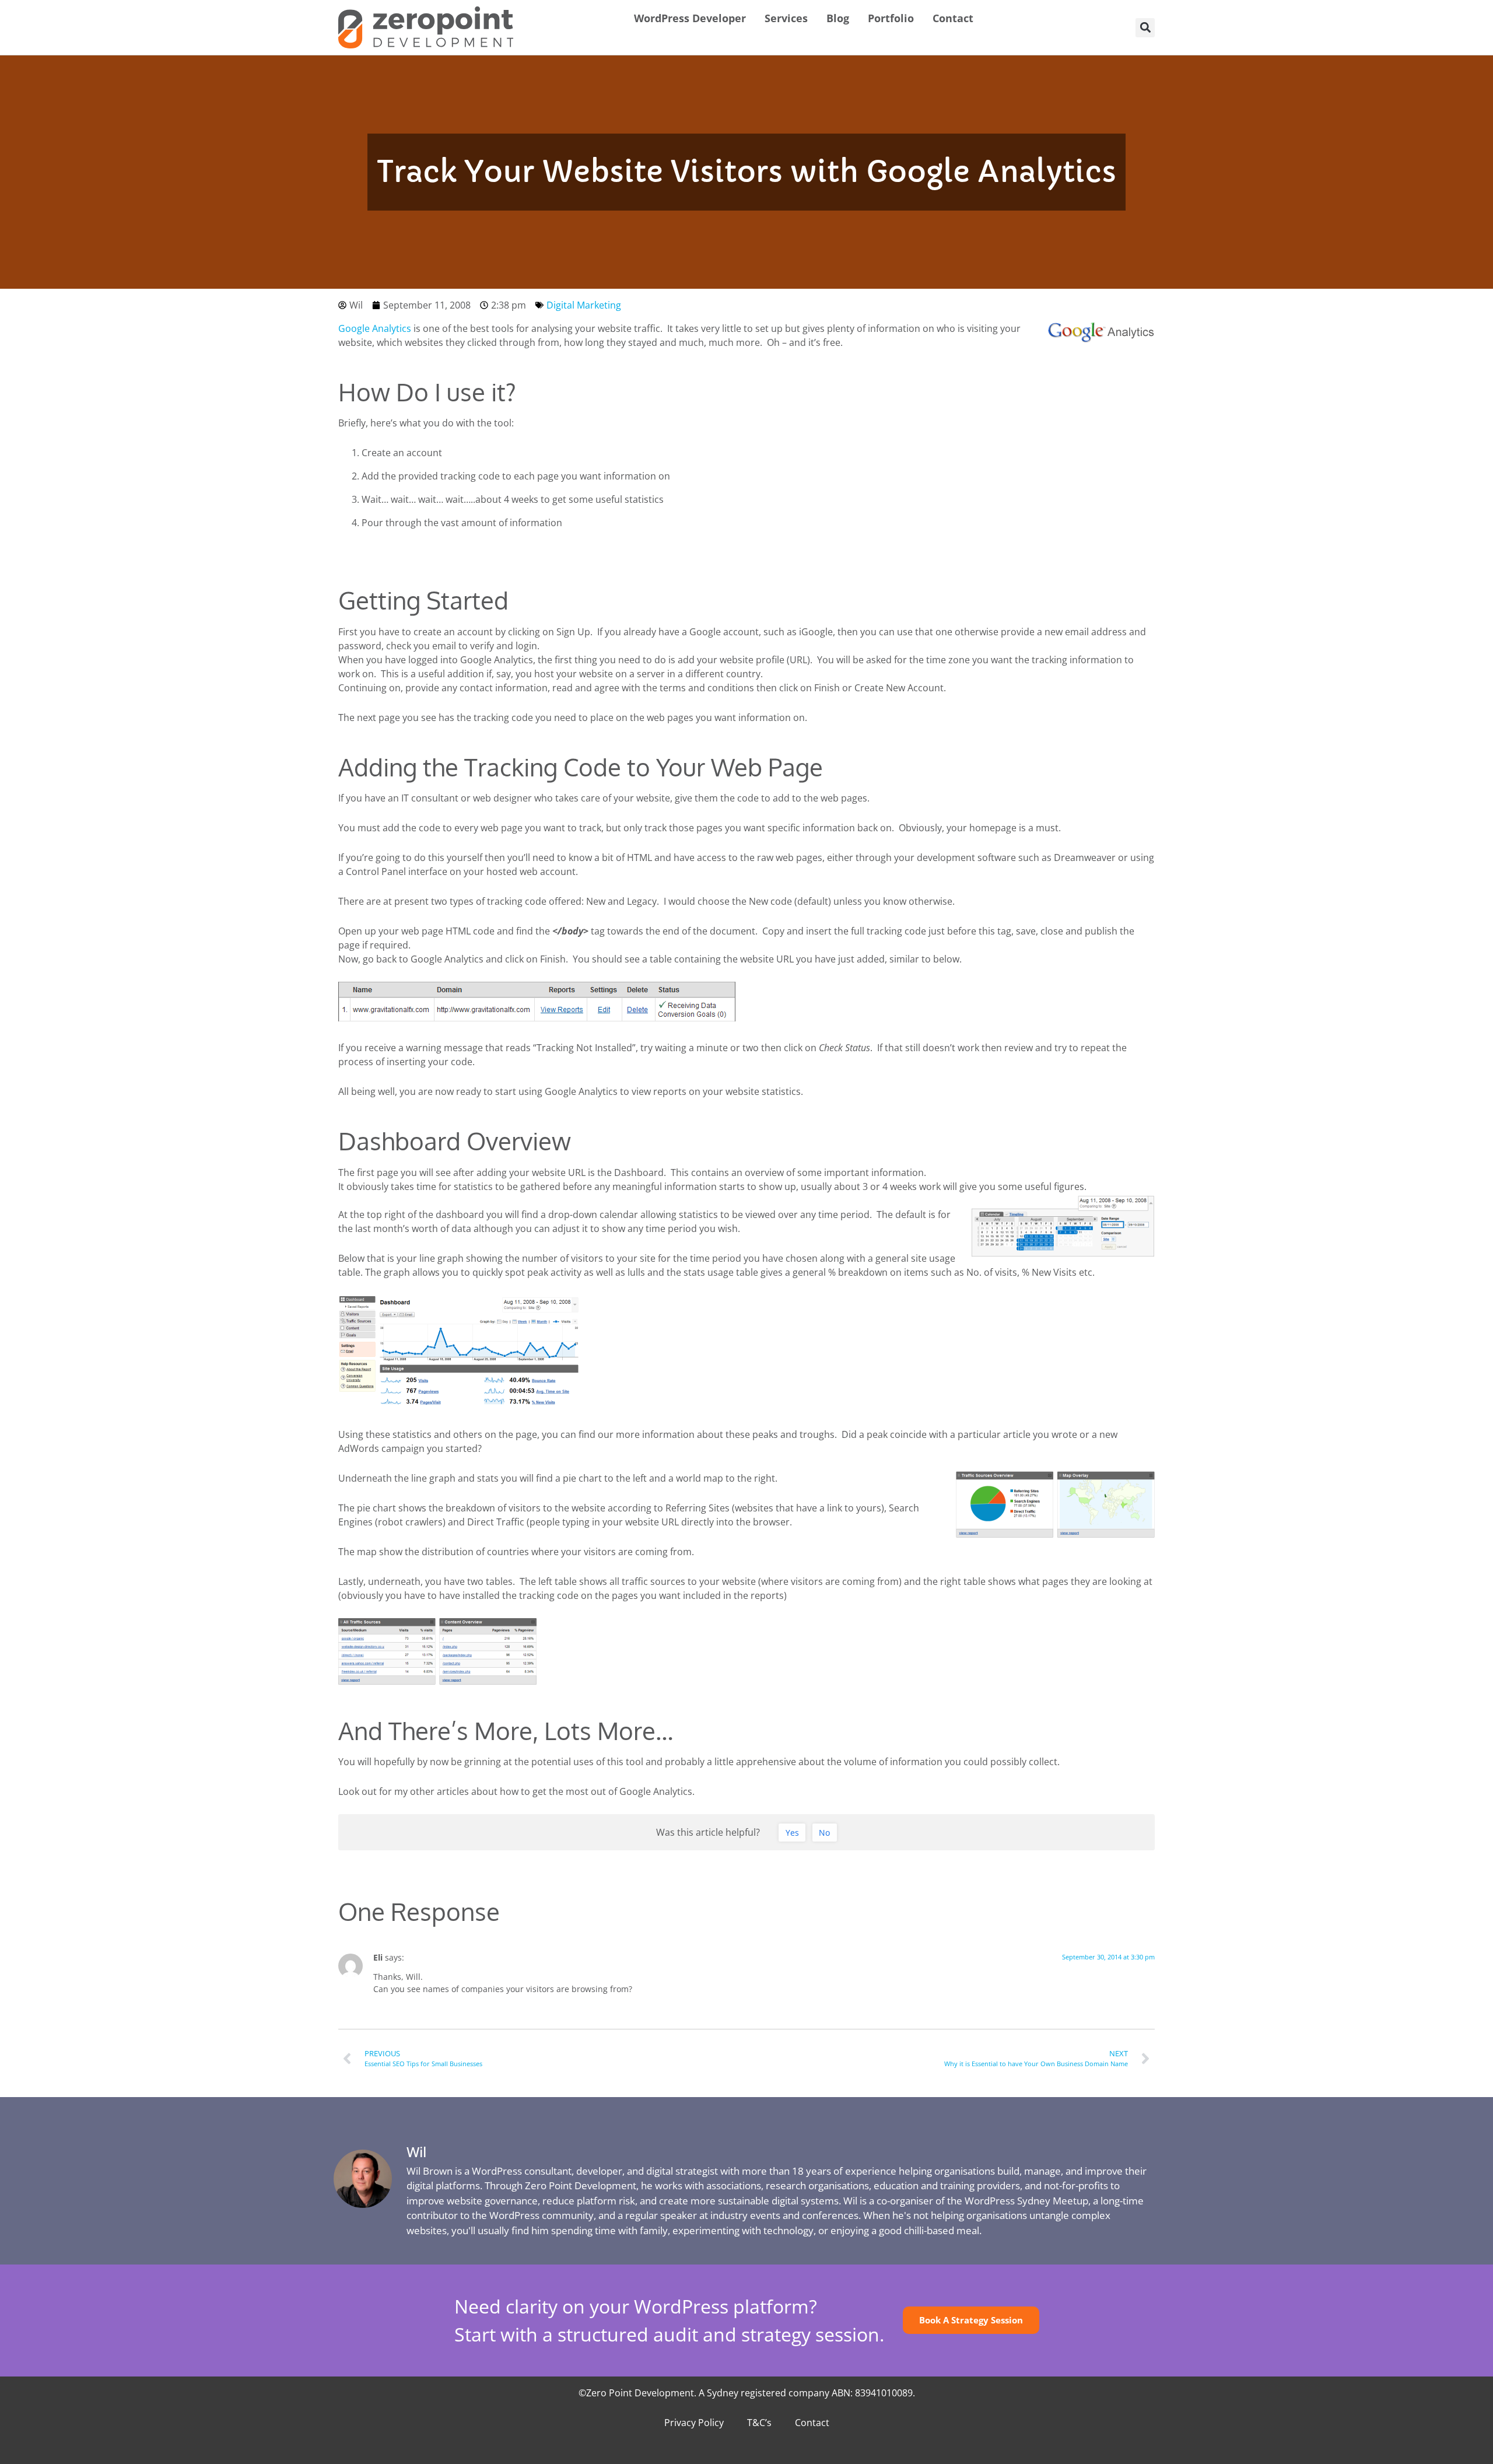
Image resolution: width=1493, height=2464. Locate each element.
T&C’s (759, 2423)
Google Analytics (375, 328)
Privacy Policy (694, 2423)
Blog (838, 18)
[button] (1145, 28)
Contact (953, 18)
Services (786, 18)
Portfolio (891, 18)
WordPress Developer (690, 18)
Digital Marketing (584, 305)
